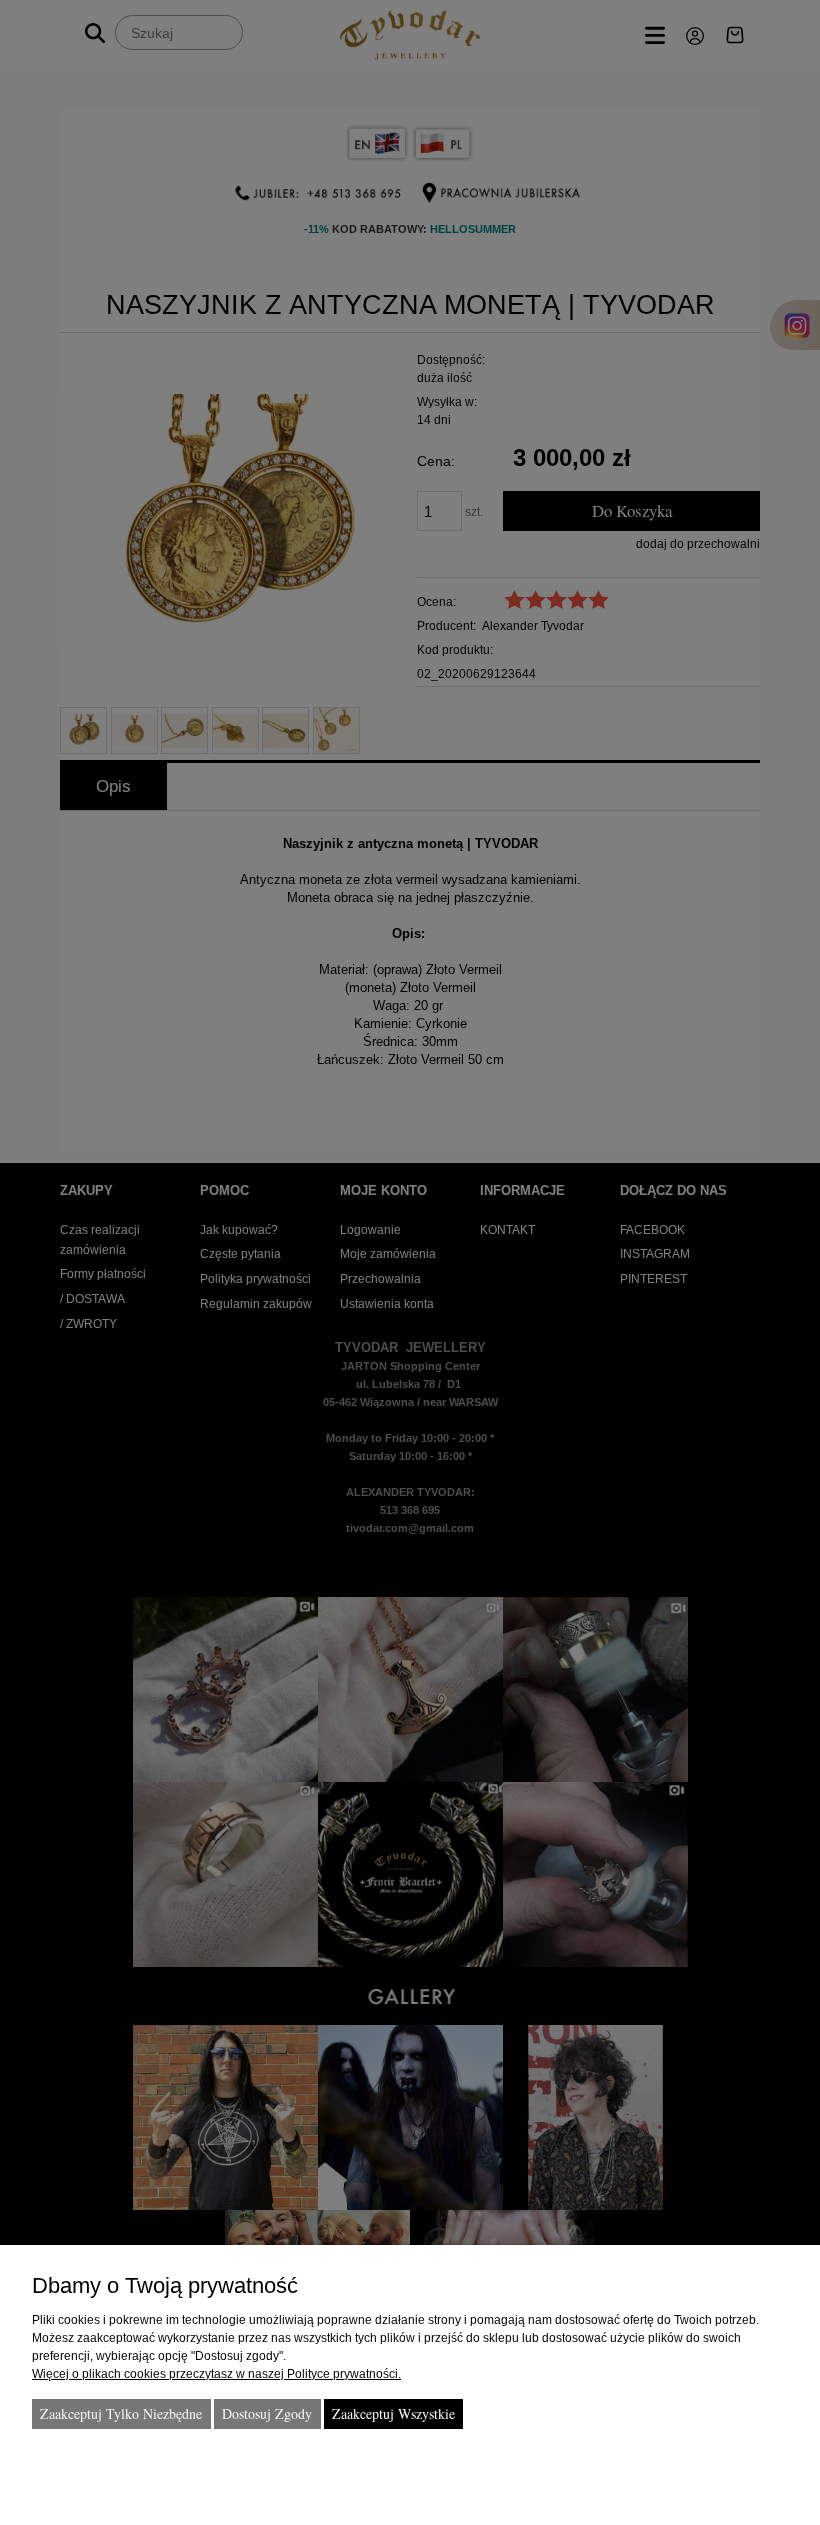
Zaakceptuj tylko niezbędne (121, 2413)
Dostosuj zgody (267, 2413)
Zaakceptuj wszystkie (393, 2413)
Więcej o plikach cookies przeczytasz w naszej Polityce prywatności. (216, 2374)
